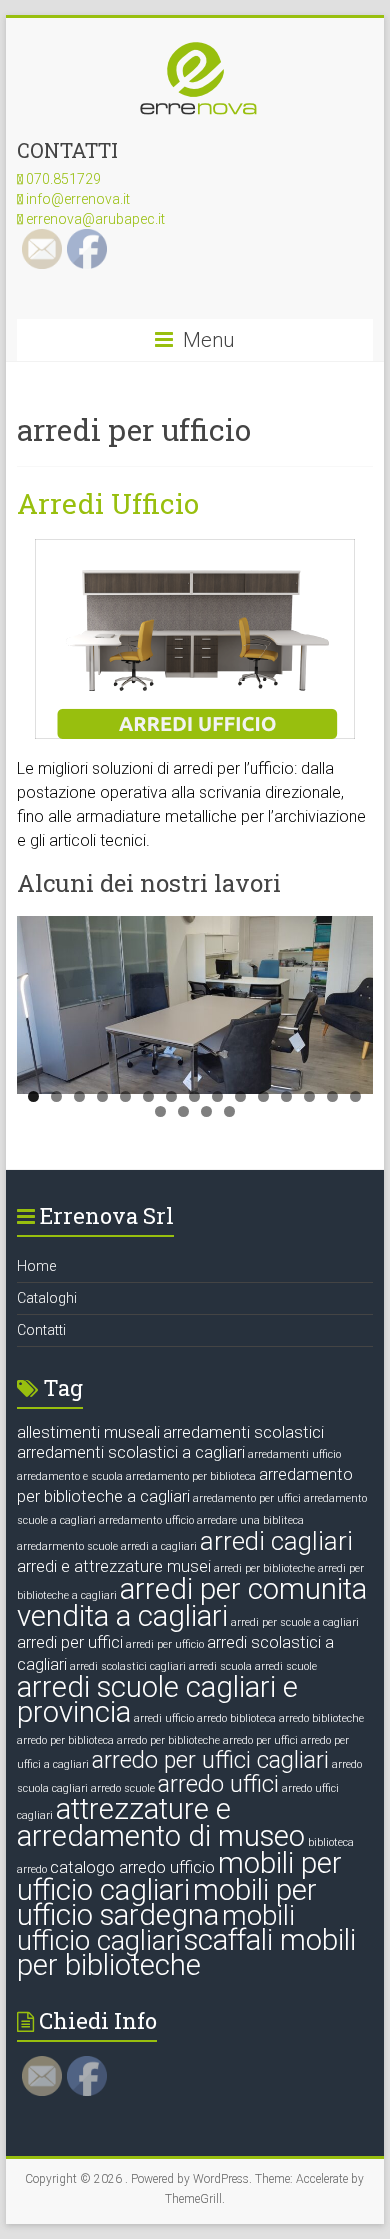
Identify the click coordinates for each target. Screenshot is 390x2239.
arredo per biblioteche (168, 1740)
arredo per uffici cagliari (210, 1760)
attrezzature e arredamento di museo (161, 1822)
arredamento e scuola (70, 1476)
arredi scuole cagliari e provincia (157, 1699)
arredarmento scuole (67, 1546)
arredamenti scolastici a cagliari (131, 1452)
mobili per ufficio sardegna (167, 1902)
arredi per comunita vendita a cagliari (192, 1602)
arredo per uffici (260, 1740)
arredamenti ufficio (294, 1454)
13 (309, 1096)
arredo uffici (218, 1784)
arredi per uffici (70, 1642)
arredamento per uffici (247, 1498)
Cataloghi (47, 1298)
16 (160, 1111)
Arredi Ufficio (108, 503)
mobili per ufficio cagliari (179, 1876)
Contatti (41, 1330)
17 (183, 1111)
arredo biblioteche (321, 1718)
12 (286, 1096)
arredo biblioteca (236, 1718)
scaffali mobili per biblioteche (186, 1952)
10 (240, 1096)
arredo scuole (123, 1788)
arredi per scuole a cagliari (295, 1622)
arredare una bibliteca (250, 1520)
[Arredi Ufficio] (195, 548)
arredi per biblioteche (264, 1568)
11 (263, 1096)
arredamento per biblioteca (191, 1476)
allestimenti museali (88, 1432)
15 (355, 1096)
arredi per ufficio (165, 1644)
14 (332, 1096)
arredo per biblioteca (65, 1740)
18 (206, 1111)
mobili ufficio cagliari (156, 1928)
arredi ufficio (164, 1718)
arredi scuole (286, 1666)
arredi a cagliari (159, 1546)
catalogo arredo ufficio (132, 1867)
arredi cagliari (276, 1541)
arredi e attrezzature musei (114, 1566)
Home (36, 1266)
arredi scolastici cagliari (128, 1666)
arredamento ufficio (146, 1520)
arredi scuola (220, 1666)
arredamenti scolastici (243, 1432)
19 (229, 1111)
